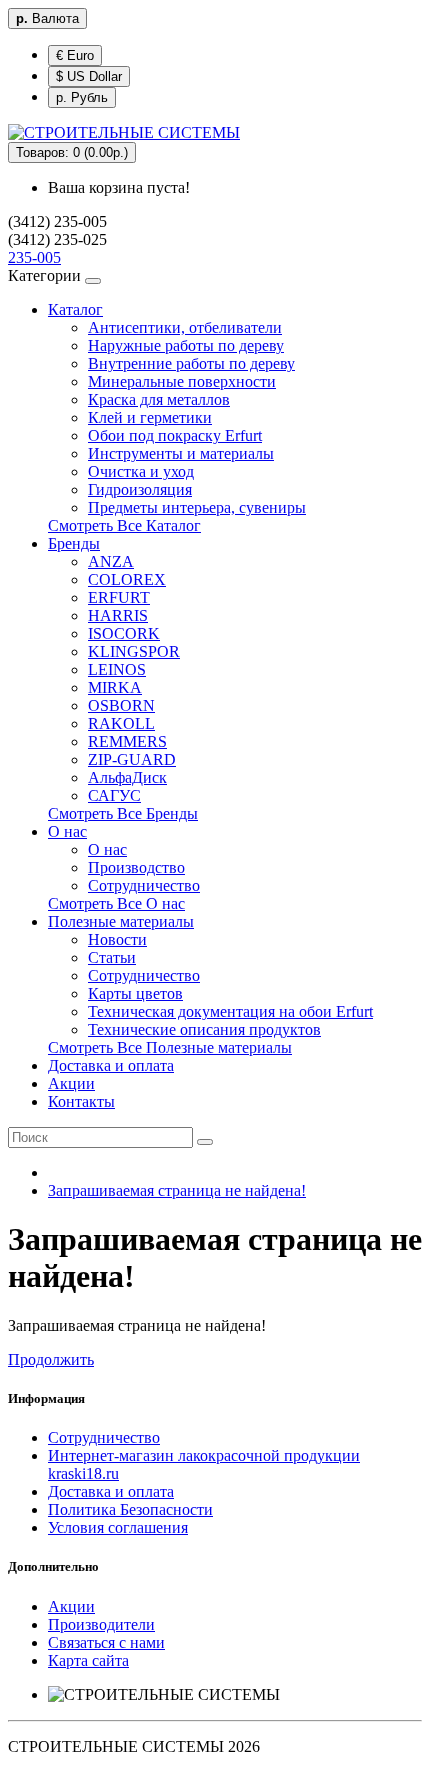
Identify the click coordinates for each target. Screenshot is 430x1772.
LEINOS (117, 669)
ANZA (111, 561)
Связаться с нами (106, 1642)
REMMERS (127, 741)
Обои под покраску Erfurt (175, 435)
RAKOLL (121, 723)
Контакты (81, 1101)
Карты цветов (135, 993)
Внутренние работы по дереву (191, 363)
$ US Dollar (89, 76)
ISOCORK (124, 633)
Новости (117, 939)
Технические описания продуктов (204, 1029)
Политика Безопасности (130, 1509)
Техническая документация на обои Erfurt (230, 1011)
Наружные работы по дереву (186, 345)
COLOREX (127, 579)
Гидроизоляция (140, 489)
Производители (101, 1624)
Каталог (75, 309)
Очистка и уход (141, 471)
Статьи (112, 957)
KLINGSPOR (134, 651)
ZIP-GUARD (132, 759)
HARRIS (118, 615)
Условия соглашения (118, 1527)
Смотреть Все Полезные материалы (170, 1047)
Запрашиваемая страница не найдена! (177, 1190)
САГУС (114, 795)
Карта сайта (88, 1660)
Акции (71, 1083)
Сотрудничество (144, 885)
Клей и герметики (150, 417)
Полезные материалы (121, 921)
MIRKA (115, 687)
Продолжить (51, 1359)
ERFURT (119, 597)
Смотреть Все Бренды (123, 813)
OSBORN (121, 705)
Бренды (74, 543)
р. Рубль (82, 97)
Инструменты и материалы (181, 453)
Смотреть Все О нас (116, 903)
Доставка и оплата (111, 1065)
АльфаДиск (127, 777)
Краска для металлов (159, 399)
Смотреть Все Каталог (124, 525)
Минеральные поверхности (182, 381)
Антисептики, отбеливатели (185, 327)
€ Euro (75, 55)
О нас (67, 831)
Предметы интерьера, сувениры (197, 507)
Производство (136, 867)
